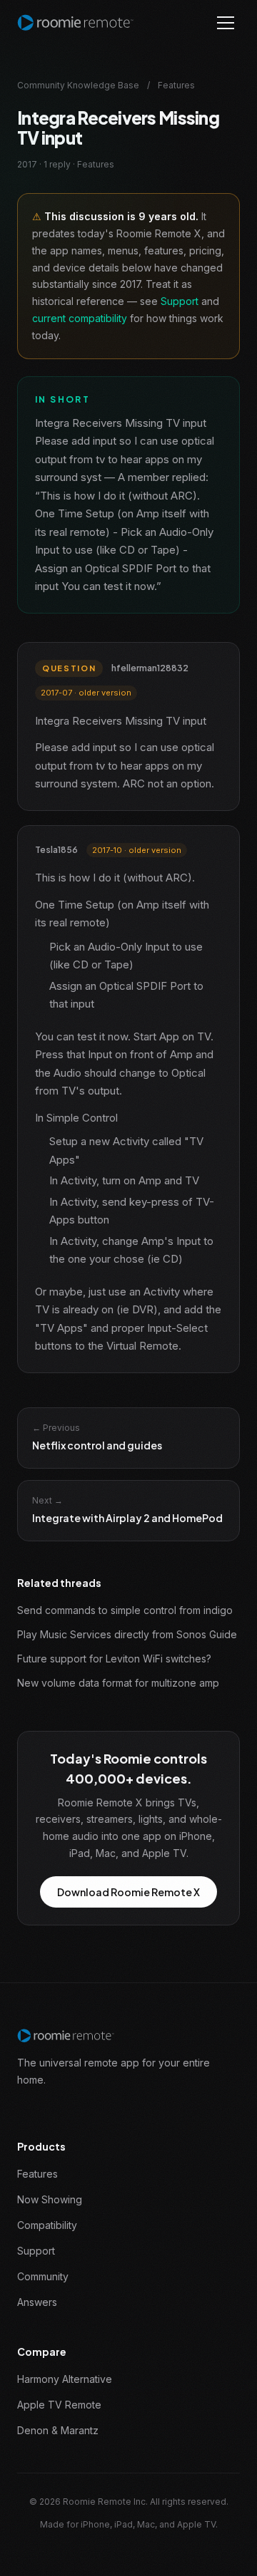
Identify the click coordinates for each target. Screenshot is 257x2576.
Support (180, 301)
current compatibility (80, 318)
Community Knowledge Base (78, 85)
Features (37, 2174)
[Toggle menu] (226, 23)
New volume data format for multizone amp (118, 1683)
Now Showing (50, 2199)
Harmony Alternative (65, 2379)
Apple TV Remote (59, 2405)
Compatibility (47, 2225)
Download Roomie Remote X (128, 1892)
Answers (37, 2302)
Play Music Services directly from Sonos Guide (127, 1634)
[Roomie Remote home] (75, 23)
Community (43, 2276)
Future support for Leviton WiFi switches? (114, 1659)
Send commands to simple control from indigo (125, 1610)
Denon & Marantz (58, 2430)
